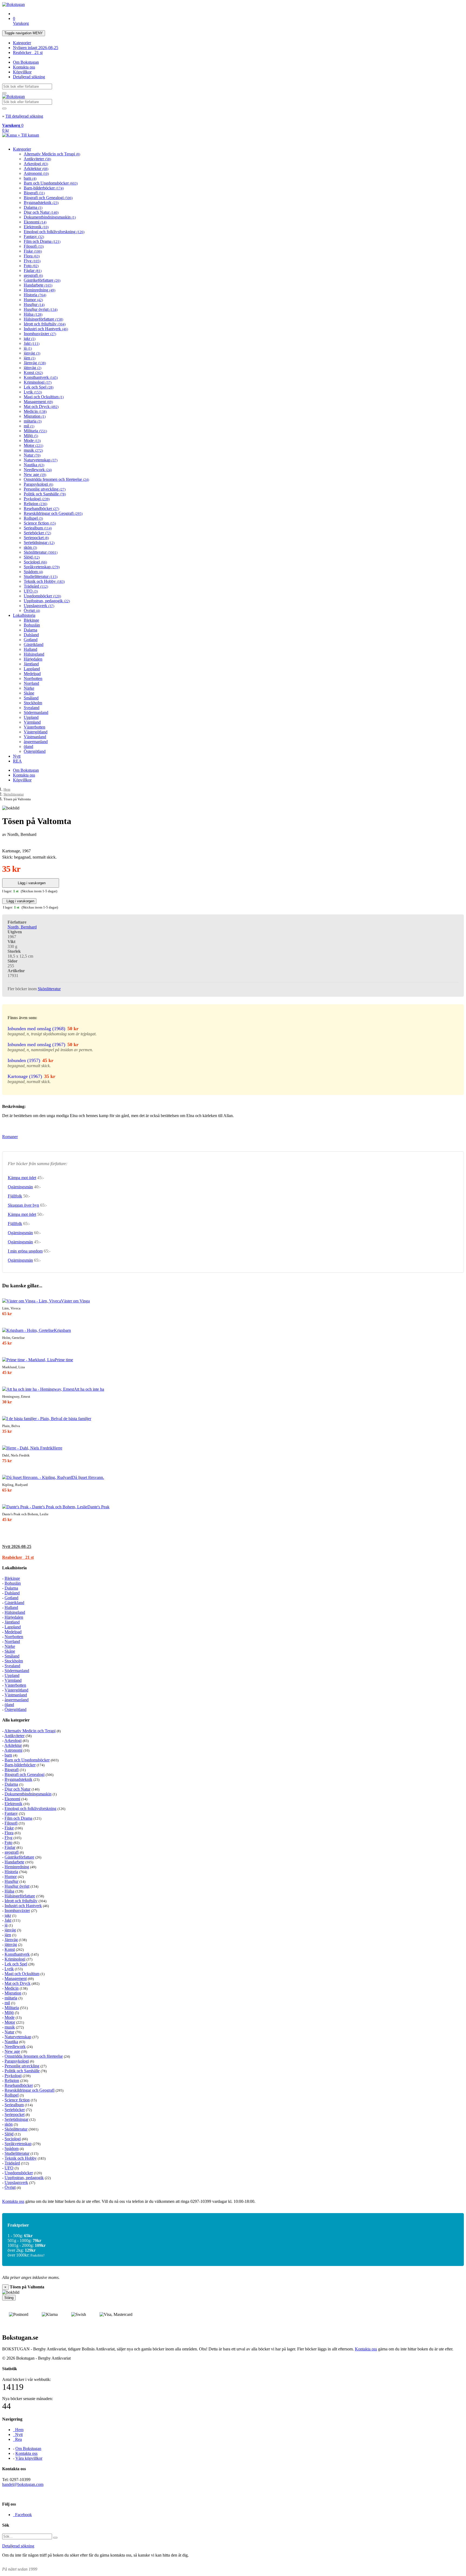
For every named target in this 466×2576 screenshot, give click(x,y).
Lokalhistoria (24, 615)
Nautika (34, 465)
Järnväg (35, 363)
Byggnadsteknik (41, 203)
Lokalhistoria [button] (14, 1568)
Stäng (9, 2298)
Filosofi (34, 246)
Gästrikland (34, 644)
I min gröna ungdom (25, 1251)
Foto (31, 266)
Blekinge (31, 620)
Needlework (38, 470)
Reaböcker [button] (18, 1557)
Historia (35, 295)
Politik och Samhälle (45, 494)
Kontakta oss (24, 67)
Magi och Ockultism (44, 397)
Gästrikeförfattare (42, 280)
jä (28, 348)
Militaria (35, 431)
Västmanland (35, 737)
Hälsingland (34, 654)
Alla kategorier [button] (16, 1720)
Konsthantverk (41, 377)
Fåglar (33, 270)
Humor (33, 300)
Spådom (33, 572)
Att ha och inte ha (89, 1389)
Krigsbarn (62, 1330)
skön (30, 547)
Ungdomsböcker (42, 596)
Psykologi (37, 499)
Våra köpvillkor (29, 2458)
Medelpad (32, 674)
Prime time (64, 1360)
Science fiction (40, 523)
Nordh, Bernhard (22, 927)
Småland (31, 698)
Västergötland (36, 732)
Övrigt (32, 610)
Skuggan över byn (23, 1205)
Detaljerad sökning (29, 77)
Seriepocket (36, 538)
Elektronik (36, 227)
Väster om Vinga (75, 1301)
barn (30, 178)
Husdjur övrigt (41, 309)
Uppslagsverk (39, 606)
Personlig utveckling (45, 489)
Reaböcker (28, 52)
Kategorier (22, 43)
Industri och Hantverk (46, 329)
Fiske (33, 251)
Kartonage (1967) (25, 1076)
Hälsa (33, 314)
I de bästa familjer (76, 1419)
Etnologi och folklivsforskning (54, 232)
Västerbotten (35, 727)
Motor (33, 445)
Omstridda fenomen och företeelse (56, 479)
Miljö (31, 436)
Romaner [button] (10, 1137)
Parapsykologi (38, 484)
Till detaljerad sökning (24, 116)
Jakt (32, 343)
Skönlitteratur (41, 552)
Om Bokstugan (26, 62)
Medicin (35, 411)
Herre (57, 1448)
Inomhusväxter (40, 334)
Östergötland (35, 751)
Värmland (32, 722)
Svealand (32, 708)
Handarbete (38, 285)
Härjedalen (33, 659)
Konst (33, 372)
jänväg (32, 353)
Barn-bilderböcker (44, 188)
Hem (7, 789)
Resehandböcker (41, 508)
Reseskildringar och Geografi (53, 513)
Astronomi (36, 173)
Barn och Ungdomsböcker (51, 183)
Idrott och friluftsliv (45, 324)
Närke (29, 688)
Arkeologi (36, 164)
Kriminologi (38, 382)
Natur (32, 455)
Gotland (31, 640)
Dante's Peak (98, 1507)
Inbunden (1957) (24, 1060)
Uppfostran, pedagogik (47, 601)
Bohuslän (32, 625)
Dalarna (33, 207)
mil (29, 426)
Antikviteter (37, 159)
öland (28, 746)
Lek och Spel (39, 387)
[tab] (233, 1547)
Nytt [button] (17, 1546)
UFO (31, 591)
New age (35, 474)
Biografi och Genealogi (48, 198)
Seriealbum (38, 528)
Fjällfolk (15, 1196)
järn (30, 358)
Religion (35, 504)
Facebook (22, 2515)
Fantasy (34, 236)
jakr (30, 338)
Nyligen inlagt (36, 48)
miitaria (33, 421)
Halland (30, 649)
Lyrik (33, 392)
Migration (35, 416)
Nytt (17, 756)
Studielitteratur (41, 576)
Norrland (31, 683)
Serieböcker (37, 533)
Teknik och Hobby (44, 581)
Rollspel (33, 518)
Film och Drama (42, 241)
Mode (32, 440)
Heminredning (40, 290)
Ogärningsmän (20, 1187)
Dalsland (31, 635)
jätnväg (32, 368)
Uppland (31, 717)
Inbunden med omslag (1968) (36, 1029)
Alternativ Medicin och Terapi (52, 154)
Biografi (34, 193)
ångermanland (36, 742)
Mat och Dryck (41, 406)
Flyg (32, 261)
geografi (33, 275)
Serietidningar (39, 542)
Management (38, 402)
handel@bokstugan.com (23, 2484)
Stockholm (33, 703)
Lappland (32, 669)
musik (33, 450)
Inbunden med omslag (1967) (36, 1044)
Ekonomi (35, 222)
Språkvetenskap (42, 567)
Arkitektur (36, 169)
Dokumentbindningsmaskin (50, 217)
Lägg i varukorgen (31, 883)
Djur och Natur (41, 212)
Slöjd (32, 557)
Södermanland (36, 712)
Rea (17, 2439)
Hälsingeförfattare (43, 319)
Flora (32, 256)
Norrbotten (33, 678)
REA (17, 761)
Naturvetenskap (41, 460)
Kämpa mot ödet (22, 1178)
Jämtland (31, 664)
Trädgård (36, 586)
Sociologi (35, 562)
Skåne (29, 693)
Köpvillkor (22, 72)
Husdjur (34, 304)
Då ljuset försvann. (88, 1477)
